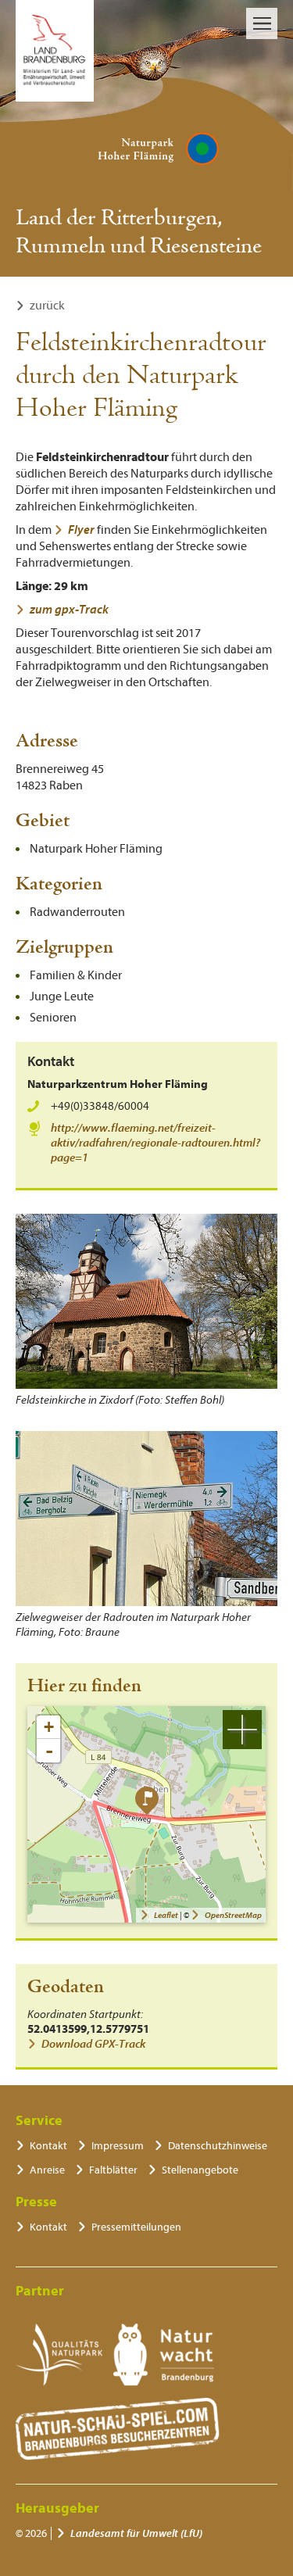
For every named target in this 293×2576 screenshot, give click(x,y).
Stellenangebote (200, 2170)
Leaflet (166, 1915)
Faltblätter (113, 2170)
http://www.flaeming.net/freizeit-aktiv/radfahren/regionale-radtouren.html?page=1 (155, 1143)
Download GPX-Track (93, 2044)
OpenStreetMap (233, 1915)
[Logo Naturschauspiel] (118, 2429)
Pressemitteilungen (136, 2227)
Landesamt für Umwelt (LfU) (136, 2533)
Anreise (47, 2170)
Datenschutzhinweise (218, 2146)
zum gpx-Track (69, 610)
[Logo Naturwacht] (164, 2355)
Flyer (81, 530)
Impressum (118, 2146)
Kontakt (48, 2146)
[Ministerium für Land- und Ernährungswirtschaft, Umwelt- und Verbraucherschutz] (55, 51)
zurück (47, 306)
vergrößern (242, 1730)
